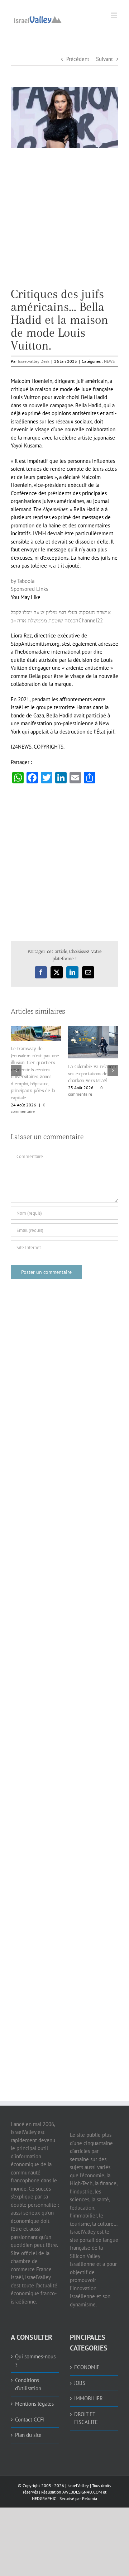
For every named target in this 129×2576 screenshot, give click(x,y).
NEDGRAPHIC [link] (44, 2498)
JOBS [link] (80, 2383)
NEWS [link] (109, 361)
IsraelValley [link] (78, 2485)
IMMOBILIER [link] (89, 2398)
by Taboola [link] (23, 581)
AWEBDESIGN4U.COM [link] (82, 2492)
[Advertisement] (64, 223)
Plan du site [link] (28, 2435)
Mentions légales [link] (34, 2404)
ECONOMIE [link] (87, 2367)
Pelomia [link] (90, 2498)
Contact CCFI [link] (30, 2420)
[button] (16, 1071)
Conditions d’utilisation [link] (28, 2384)
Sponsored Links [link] (29, 589)
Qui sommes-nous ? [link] (35, 2361)
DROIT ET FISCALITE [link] (86, 2418)
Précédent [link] (78, 59)
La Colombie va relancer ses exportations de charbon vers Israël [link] (92, 1073)
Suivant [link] (104, 59)
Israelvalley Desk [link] (34, 361)
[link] (38, 19)
